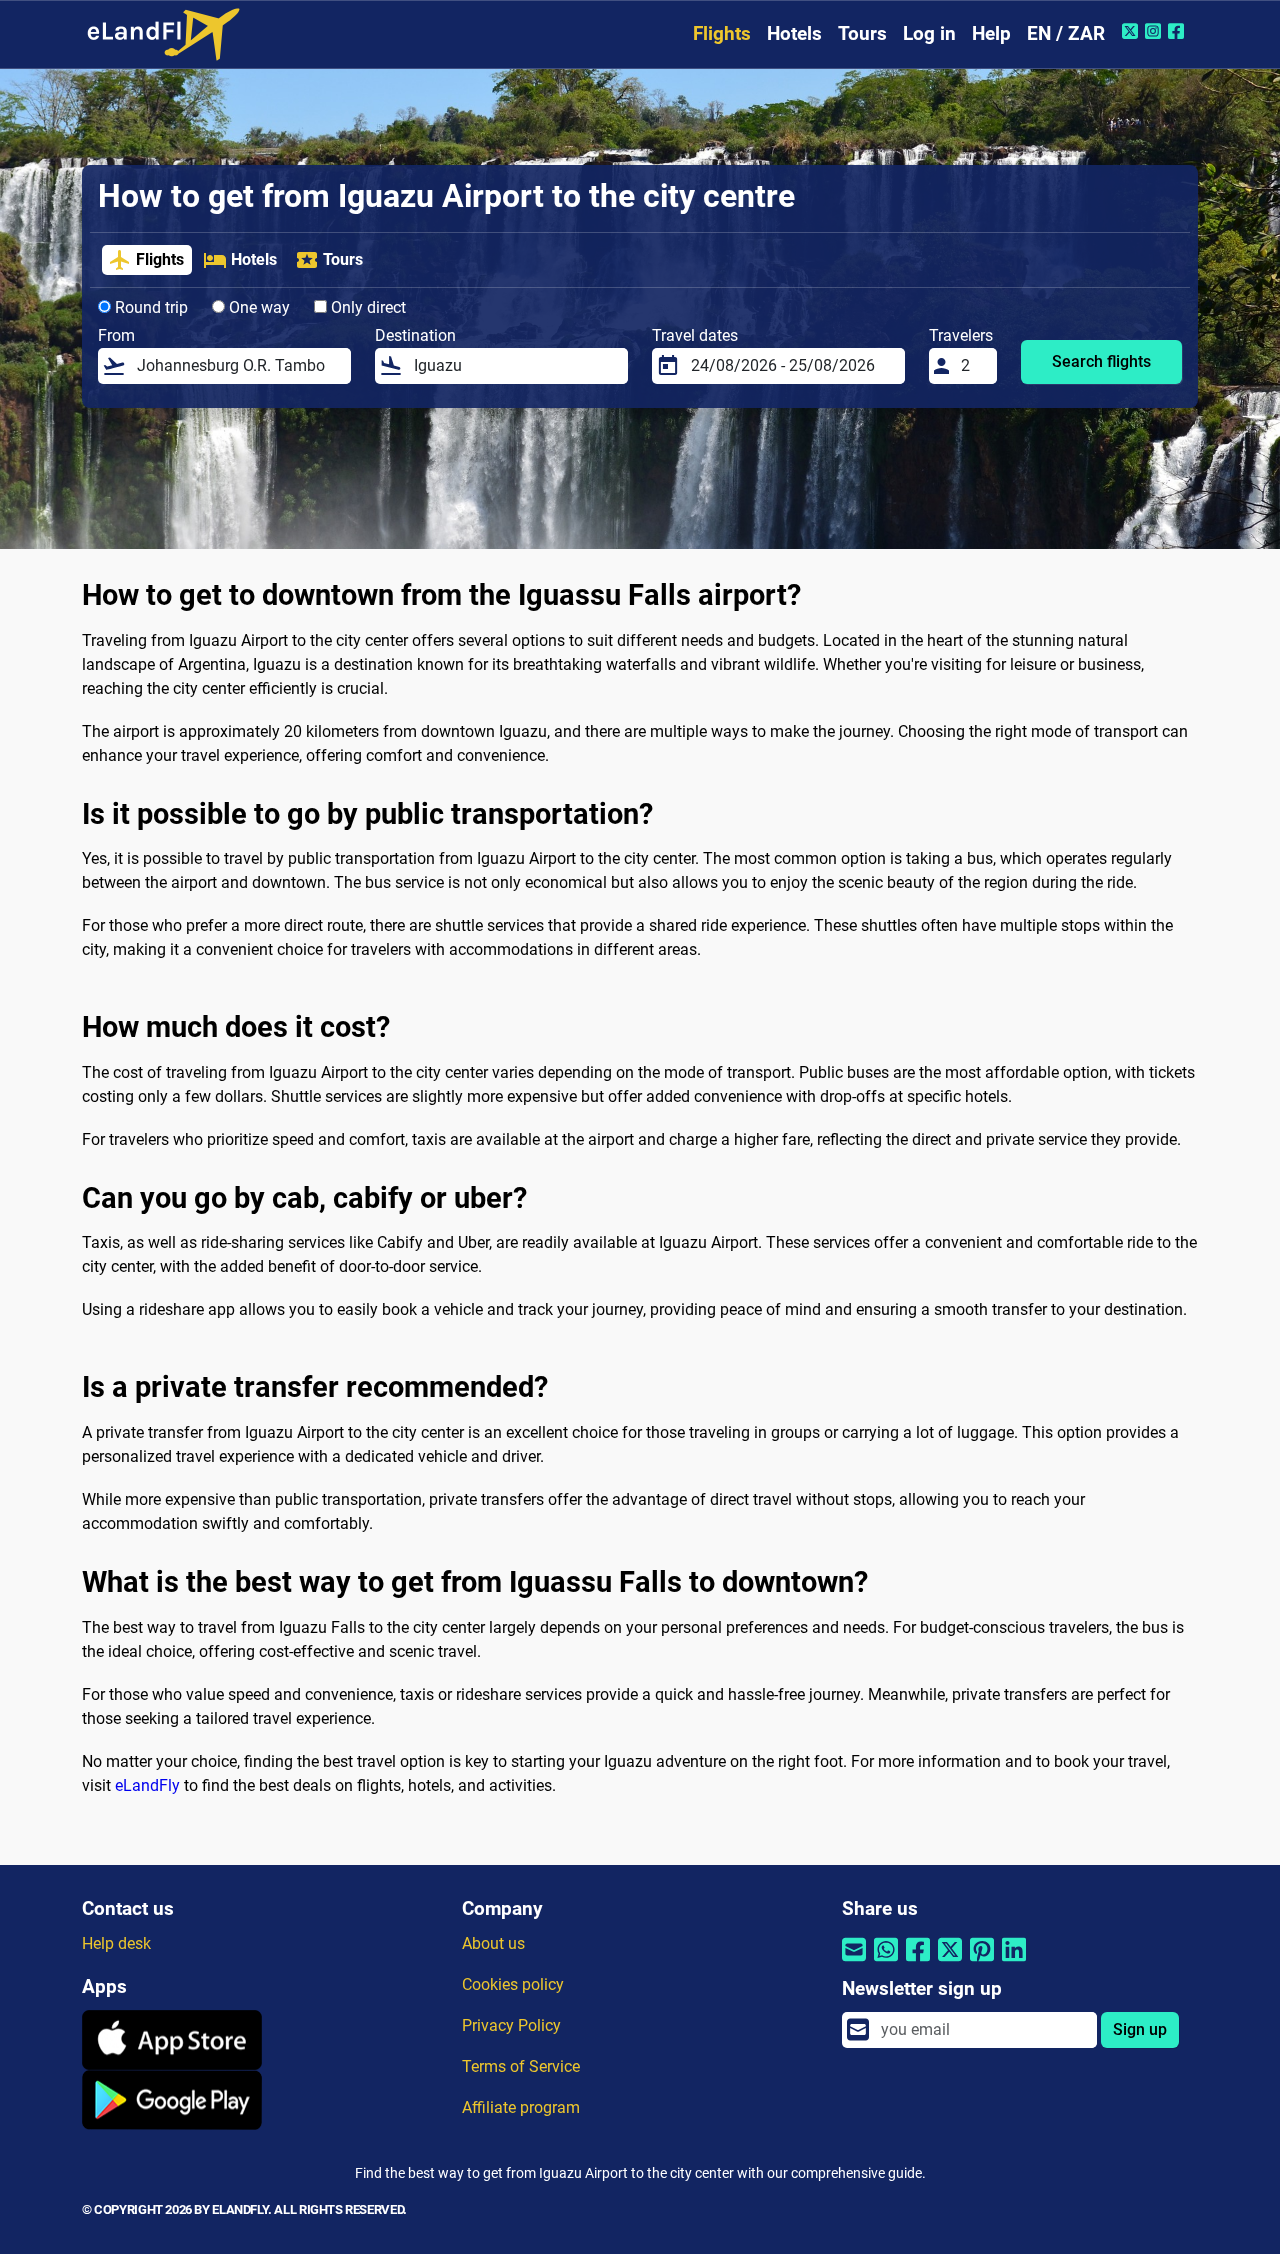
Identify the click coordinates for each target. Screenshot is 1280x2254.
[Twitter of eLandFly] (1132, 31)
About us (493, 1943)
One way (257, 307)
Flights (722, 33)
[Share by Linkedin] (1014, 1962)
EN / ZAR (1066, 33)
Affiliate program (521, 2107)
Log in (929, 33)
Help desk (116, 1943)
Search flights (1101, 361)
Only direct (366, 307)
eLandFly (147, 1785)
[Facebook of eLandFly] (1178, 31)
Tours (862, 33)
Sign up (1140, 2029)
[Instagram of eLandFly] (1155, 31)
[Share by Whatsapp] (886, 1962)
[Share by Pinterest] (982, 1962)
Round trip (149, 307)
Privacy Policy (511, 2025)
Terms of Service (521, 2066)
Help (991, 33)
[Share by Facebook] (918, 1962)
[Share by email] (854, 1962)
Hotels (794, 33)
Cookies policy (513, 1984)
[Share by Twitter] (950, 1962)
